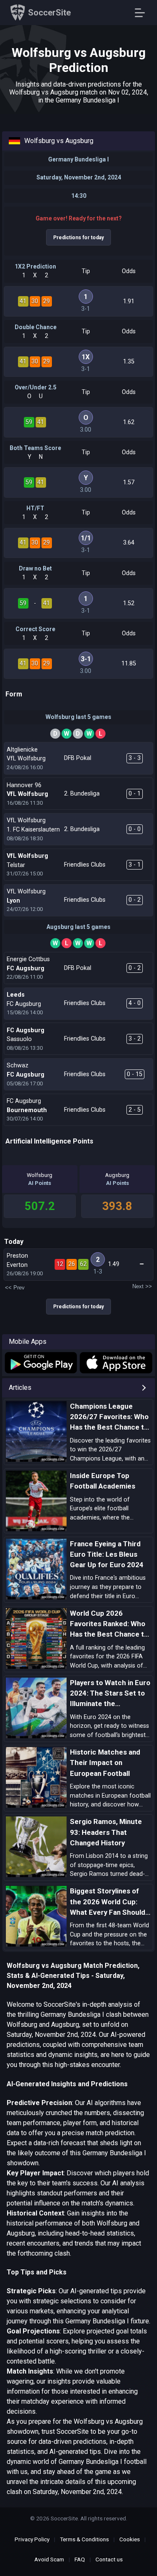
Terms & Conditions (84, 2539)
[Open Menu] (143, 13)
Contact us (109, 2559)
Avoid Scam (49, 2559)
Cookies (130, 2539)
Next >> (142, 1286)
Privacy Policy (32, 2539)
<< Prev (15, 1288)
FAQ (80, 2559)
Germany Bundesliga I (78, 159)
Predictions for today (78, 238)
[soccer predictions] (40, 1363)
